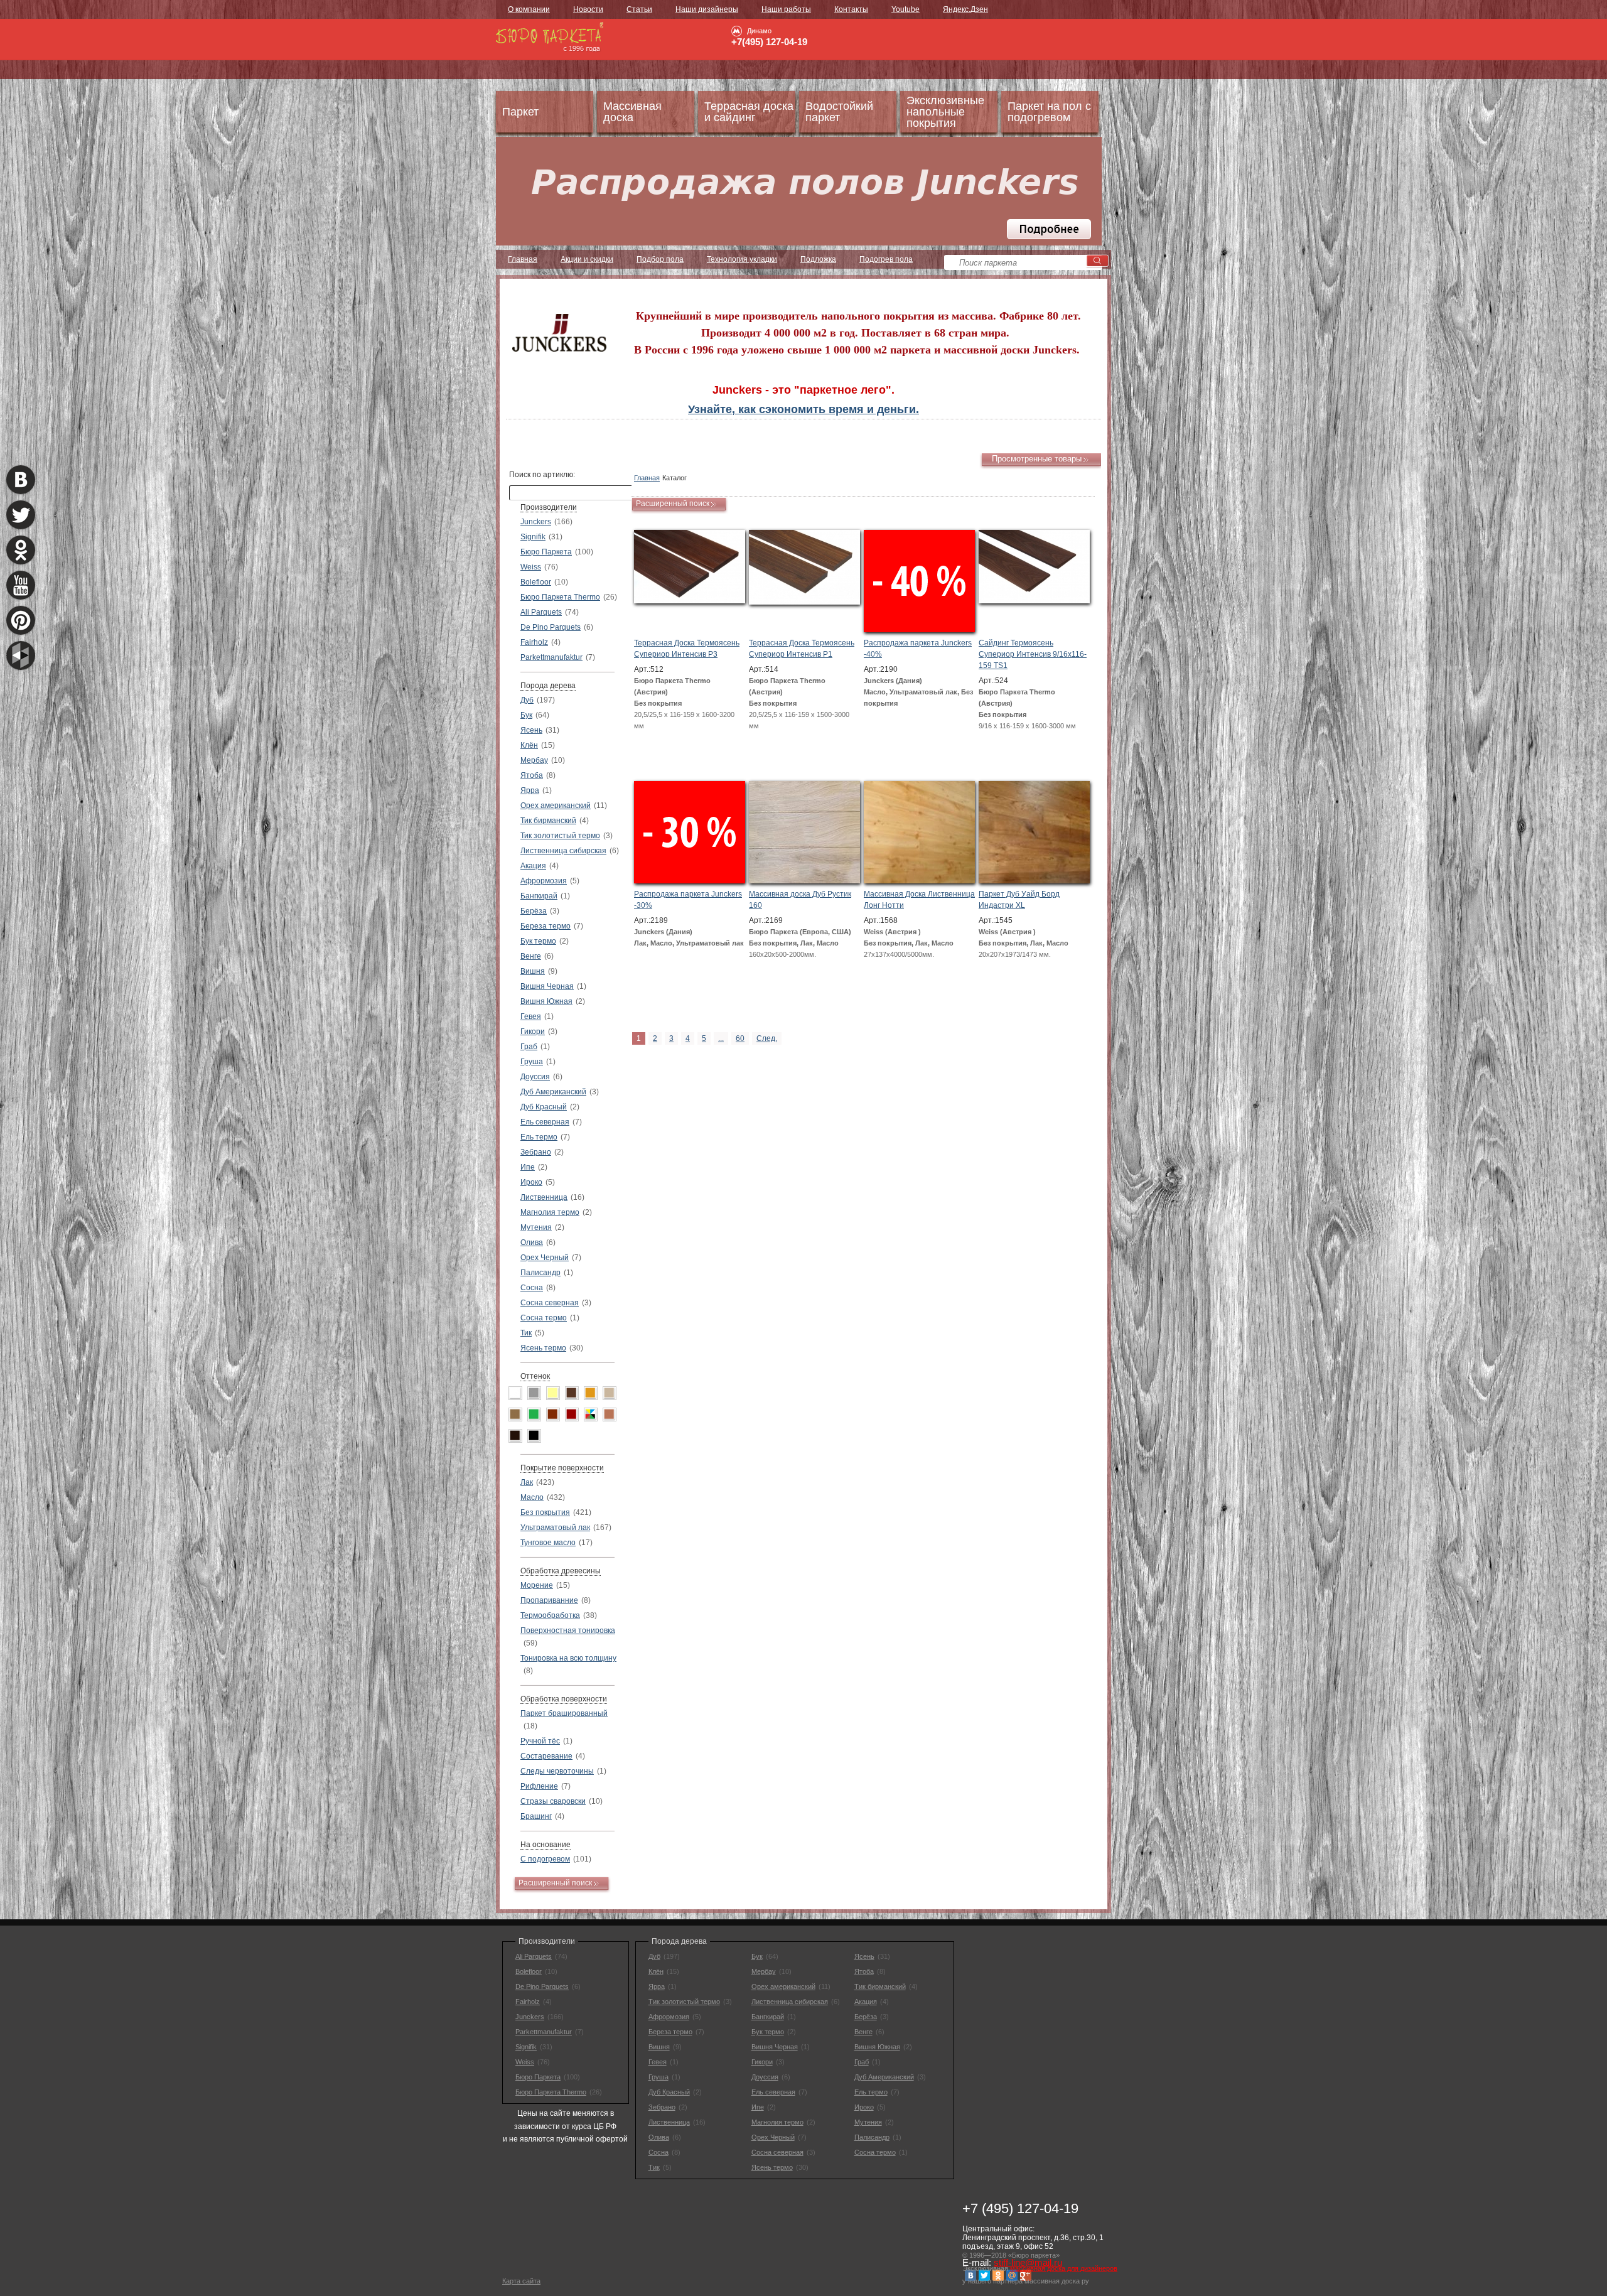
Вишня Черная (547, 986)
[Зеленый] (534, 1415)
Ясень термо (543, 1348)
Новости (588, 9)
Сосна (532, 1288)
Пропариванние (549, 1600)
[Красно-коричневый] (553, 1415)
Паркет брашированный (564, 1713)
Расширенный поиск (555, 1883)
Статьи (639, 9)
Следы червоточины (557, 1771)
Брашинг (536, 1816)
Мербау (534, 760)
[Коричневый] (572, 1393)
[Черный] (534, 1436)
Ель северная (545, 1122)
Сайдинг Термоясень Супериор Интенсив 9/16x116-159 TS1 (1033, 654)
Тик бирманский (548, 821)
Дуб (527, 700)
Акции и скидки (587, 259)
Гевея (531, 1016)
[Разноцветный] (591, 1415)
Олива (532, 1242)
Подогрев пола (886, 259)
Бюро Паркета (546, 552)
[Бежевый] (610, 1393)
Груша (532, 1062)
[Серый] (534, 1393)
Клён (529, 745)
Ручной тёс (540, 1741)
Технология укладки (742, 259)
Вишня (533, 971)
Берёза (534, 911)
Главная (523, 259)
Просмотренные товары (1037, 459)
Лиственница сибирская (563, 851)
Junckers (536, 522)
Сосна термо (544, 1318)
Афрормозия (544, 881)
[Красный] (572, 1415)
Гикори (533, 1032)
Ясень (531, 730)
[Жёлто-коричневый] (515, 1415)
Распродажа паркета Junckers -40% (918, 649)
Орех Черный (545, 1258)
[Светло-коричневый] (610, 1415)
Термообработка (550, 1615)
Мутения (536, 1227)
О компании (529, 9)
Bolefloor (536, 582)
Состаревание (546, 1756)
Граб (529, 1047)
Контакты (851, 9)
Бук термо (538, 941)
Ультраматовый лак (555, 1528)
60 (740, 1038)
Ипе (528, 1167)
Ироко (531, 1182)
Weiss (531, 567)
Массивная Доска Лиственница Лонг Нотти (919, 900)
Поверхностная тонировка (568, 1630)
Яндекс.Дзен (965, 9)
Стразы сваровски (553, 1801)
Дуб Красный (544, 1107)
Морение (537, 1585)
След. (767, 1038)
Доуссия (535, 1077)
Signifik (533, 537)
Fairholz (534, 642)
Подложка (818, 259)
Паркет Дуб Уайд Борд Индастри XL (1019, 900)
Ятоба (532, 775)
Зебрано (536, 1152)
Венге (531, 956)
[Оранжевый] (591, 1393)
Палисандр (540, 1273)
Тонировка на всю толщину (568, 1658)
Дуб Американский (553, 1092)
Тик (526, 1333)
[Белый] (515, 1393)
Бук (526, 715)
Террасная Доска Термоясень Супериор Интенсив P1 (802, 649)
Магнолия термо (550, 1212)
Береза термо (546, 926)
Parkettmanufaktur (551, 657)
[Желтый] (553, 1393)
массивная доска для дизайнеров (1064, 2268)
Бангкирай (539, 896)
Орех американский (556, 806)
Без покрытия (545, 1512)
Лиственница (544, 1197)
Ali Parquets (541, 612)
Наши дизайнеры (707, 9)
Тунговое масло (548, 1543)
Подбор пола (660, 259)
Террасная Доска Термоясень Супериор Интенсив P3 (687, 649)
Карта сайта (521, 2281)
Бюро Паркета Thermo (560, 597)
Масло (532, 1497)
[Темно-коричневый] (515, 1436)
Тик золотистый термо (560, 836)
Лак (527, 1482)
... (721, 1038)
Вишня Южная (546, 1001)
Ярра (530, 790)
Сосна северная (550, 1303)
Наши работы (786, 9)
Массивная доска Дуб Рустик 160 (800, 900)
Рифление (539, 1786)
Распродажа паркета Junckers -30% (688, 900)
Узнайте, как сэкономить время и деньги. (803, 409)
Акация (533, 866)
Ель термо (539, 1137)
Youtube (906, 9)
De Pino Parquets (551, 627)
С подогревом (545, 1859)
